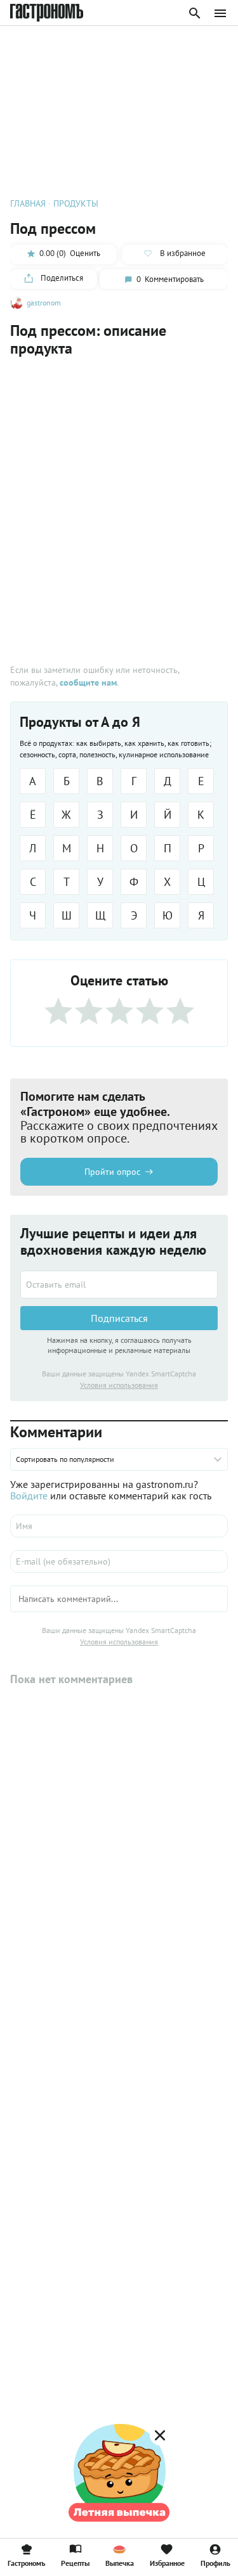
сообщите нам (88, 682)
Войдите (29, 1496)
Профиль (215, 2563)
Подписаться (119, 1318)
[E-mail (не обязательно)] (119, 1561)
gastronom (44, 303)
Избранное (167, 2563)
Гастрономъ (26, 2563)
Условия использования (119, 1385)
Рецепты (75, 2563)
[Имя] (119, 1526)
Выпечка (120, 2563)
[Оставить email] (119, 1285)
